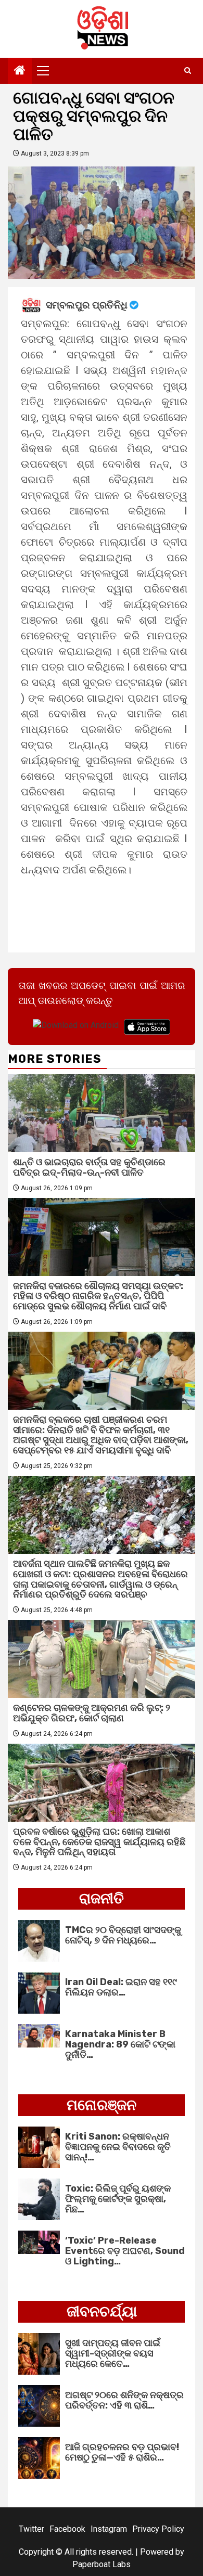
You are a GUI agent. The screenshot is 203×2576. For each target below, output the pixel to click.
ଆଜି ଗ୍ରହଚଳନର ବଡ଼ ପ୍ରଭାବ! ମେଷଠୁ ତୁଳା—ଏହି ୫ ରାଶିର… (122, 2452)
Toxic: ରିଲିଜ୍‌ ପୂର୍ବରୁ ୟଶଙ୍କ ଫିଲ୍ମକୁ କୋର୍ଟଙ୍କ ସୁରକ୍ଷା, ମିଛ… (118, 2199)
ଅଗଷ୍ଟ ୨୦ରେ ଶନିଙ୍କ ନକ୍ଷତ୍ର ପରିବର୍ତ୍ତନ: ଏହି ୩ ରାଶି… (124, 2400)
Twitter (31, 2529)
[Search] (188, 71)
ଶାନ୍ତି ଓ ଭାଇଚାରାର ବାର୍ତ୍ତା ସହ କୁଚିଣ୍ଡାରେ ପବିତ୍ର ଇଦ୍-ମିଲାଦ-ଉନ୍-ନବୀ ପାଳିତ (89, 1167)
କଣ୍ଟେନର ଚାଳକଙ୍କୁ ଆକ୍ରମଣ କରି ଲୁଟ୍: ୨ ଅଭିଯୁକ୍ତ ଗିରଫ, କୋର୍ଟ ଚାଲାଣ (92, 1713)
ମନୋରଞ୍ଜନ (102, 2105)
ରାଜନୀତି (102, 1898)
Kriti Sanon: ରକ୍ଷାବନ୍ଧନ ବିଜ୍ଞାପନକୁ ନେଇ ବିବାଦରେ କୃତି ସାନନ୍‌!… (118, 2147)
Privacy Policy (158, 2529)
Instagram (109, 2529)
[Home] (20, 71)
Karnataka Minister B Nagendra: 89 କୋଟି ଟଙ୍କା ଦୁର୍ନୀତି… (120, 2044)
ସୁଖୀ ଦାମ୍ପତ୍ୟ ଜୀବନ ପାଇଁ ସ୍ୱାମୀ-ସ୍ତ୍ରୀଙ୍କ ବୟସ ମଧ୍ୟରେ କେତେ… (113, 2353)
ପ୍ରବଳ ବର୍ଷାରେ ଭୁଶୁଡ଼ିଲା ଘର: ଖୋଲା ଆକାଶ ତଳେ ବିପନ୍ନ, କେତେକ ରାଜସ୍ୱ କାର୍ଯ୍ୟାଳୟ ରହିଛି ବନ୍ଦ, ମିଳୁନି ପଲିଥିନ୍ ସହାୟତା (99, 1842)
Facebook (67, 2529)
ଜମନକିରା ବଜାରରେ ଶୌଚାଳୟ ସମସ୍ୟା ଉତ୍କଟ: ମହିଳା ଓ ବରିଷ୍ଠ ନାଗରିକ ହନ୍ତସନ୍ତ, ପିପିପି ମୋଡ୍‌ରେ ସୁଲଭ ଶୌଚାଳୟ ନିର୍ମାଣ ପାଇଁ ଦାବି (98, 1296)
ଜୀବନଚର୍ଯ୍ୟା (102, 2311)
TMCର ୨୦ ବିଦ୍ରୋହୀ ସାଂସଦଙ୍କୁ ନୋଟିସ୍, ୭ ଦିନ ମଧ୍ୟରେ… (123, 1935)
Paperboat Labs (102, 2564)
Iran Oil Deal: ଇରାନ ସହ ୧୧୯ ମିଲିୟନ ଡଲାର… (121, 1987)
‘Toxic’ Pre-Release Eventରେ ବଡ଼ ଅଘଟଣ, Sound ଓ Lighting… (125, 2251)
